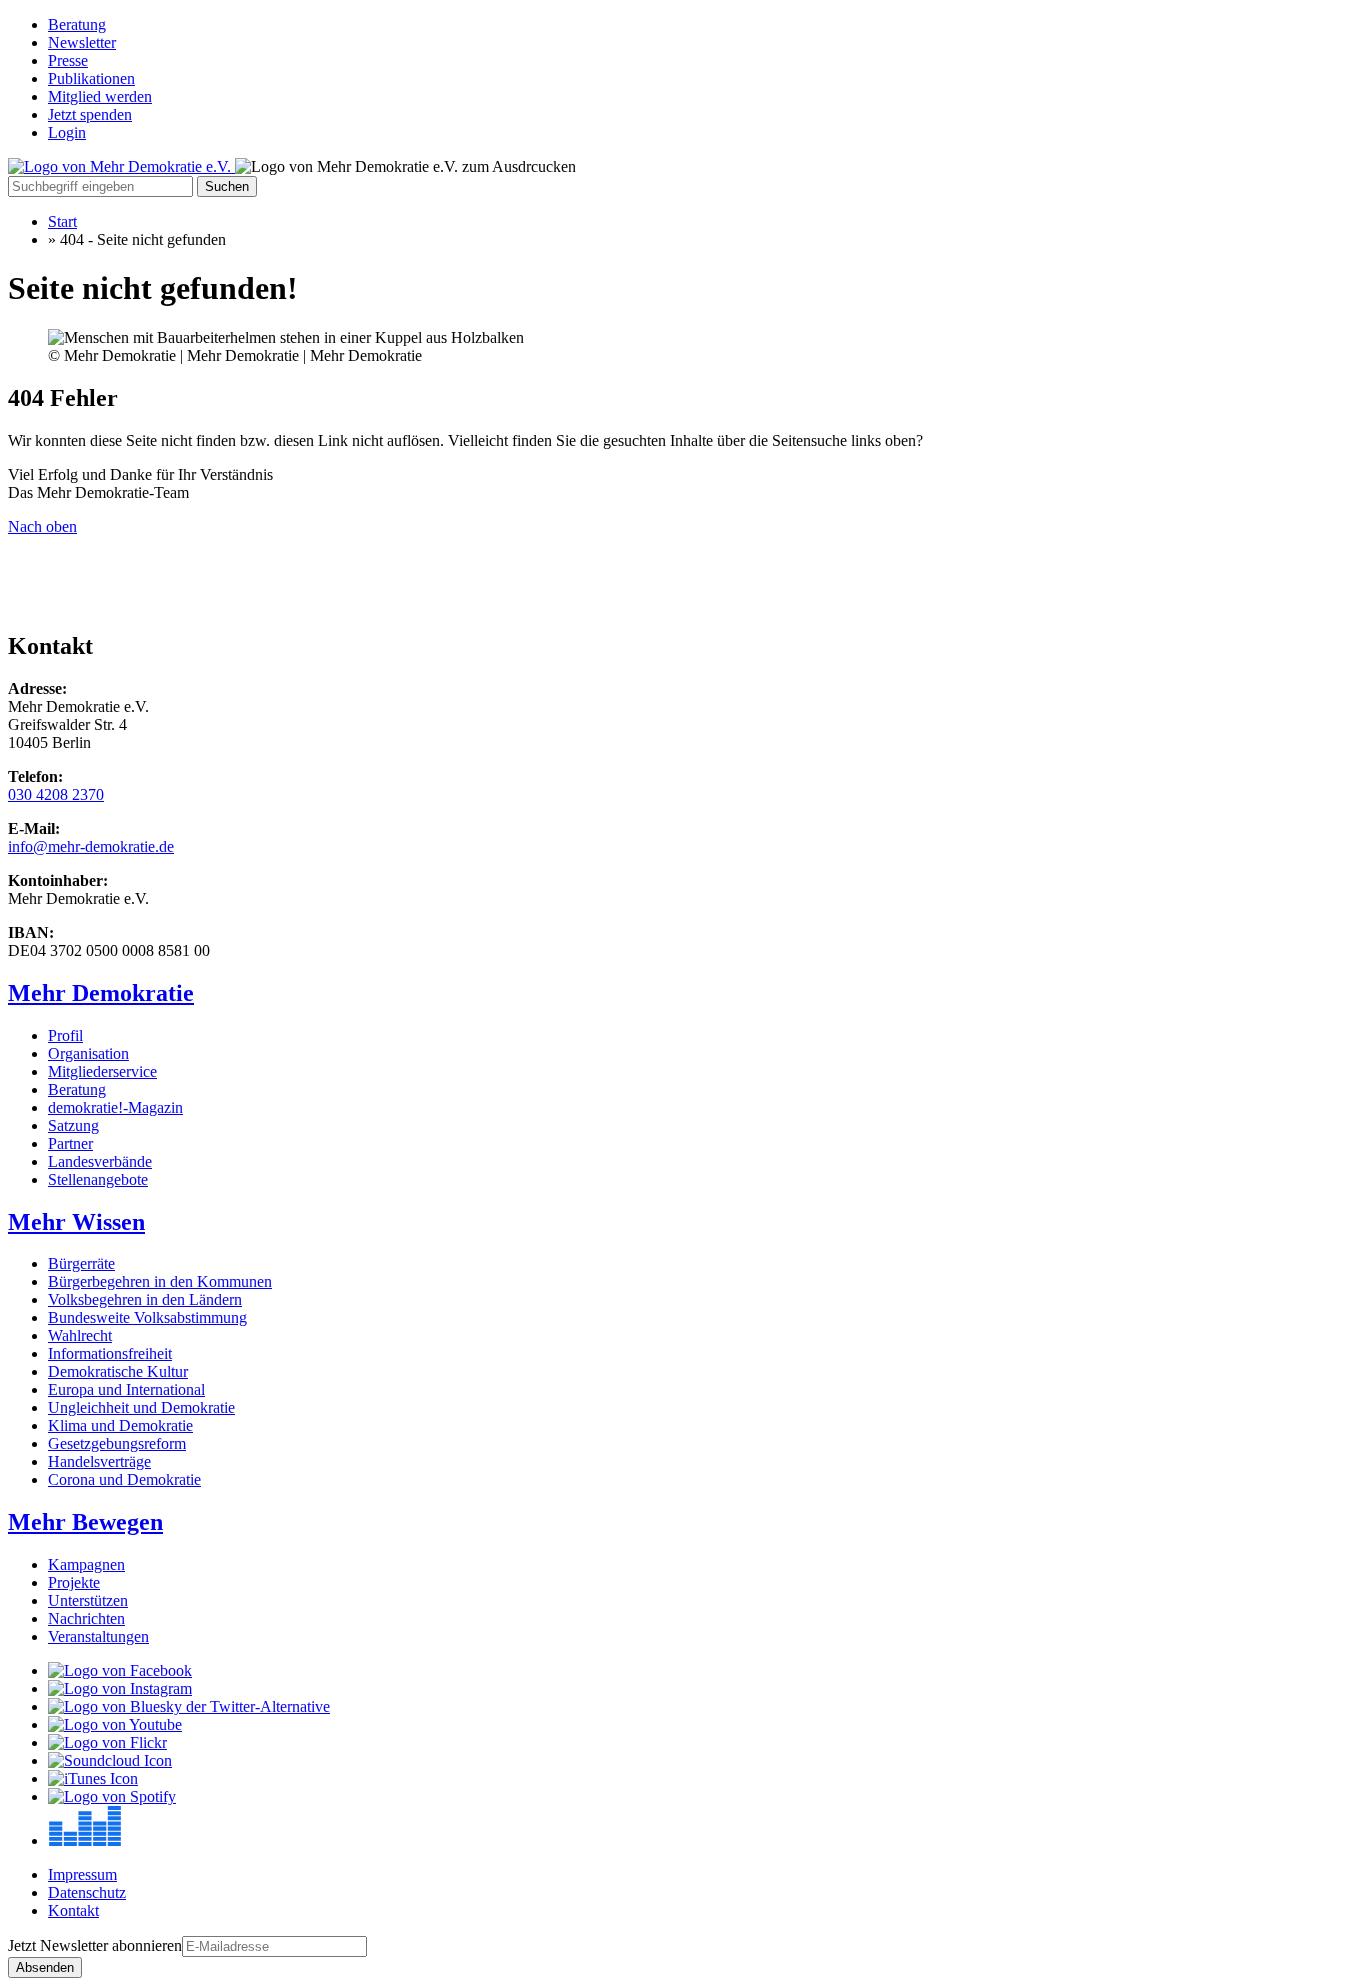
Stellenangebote (98, 1179)
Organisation (88, 1053)
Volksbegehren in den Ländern (145, 1299)
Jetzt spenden (90, 114)
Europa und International (126, 1389)
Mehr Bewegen (85, 1522)
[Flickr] (107, 1742)
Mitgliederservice (102, 1071)
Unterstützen (88, 1600)
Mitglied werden (100, 96)
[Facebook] (120, 1670)
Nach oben (42, 526)
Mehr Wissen (76, 1222)
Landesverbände (100, 1161)
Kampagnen (86, 1564)
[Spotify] (112, 1796)
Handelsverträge (99, 1461)
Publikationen (91, 78)
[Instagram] (120, 1688)
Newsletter (82, 42)
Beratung (77, 24)
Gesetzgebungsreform (117, 1443)
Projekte (74, 1582)
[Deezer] (85, 1840)
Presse (68, 60)
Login (67, 132)
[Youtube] (115, 1724)
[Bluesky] (189, 1706)
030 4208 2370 (56, 794)
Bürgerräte (81, 1263)
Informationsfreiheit (110, 1353)
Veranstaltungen (98, 1636)
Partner (70, 1143)
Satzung (73, 1125)
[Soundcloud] (110, 1760)
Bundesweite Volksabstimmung (147, 1317)
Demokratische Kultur (118, 1371)
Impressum (82, 1874)
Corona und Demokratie (124, 1479)
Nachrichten (86, 1618)
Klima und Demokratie (120, 1425)
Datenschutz (87, 1892)
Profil (65, 1035)
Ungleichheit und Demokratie (141, 1407)
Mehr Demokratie (101, 993)
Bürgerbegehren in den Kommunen (160, 1281)
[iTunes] (93, 1778)
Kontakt (73, 1910)
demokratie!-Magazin (115, 1107)
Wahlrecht (80, 1335)
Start (62, 221)
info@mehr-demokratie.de (91, 846)
